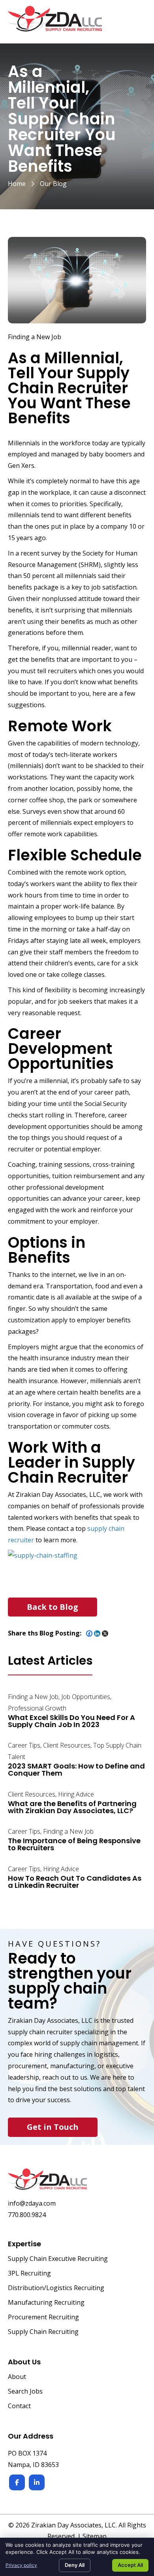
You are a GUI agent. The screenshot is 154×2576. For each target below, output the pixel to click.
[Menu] (137, 23)
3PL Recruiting (29, 2274)
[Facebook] (89, 1633)
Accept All (130, 2565)
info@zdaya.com (32, 2203)
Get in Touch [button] (53, 2127)
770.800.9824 (27, 2215)
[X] (105, 1633)
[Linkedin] (97, 1633)
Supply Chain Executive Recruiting (58, 2259)
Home (17, 184)
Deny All (75, 2565)
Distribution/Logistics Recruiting (56, 2288)
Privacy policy (21, 2565)
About (17, 2377)
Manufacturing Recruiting (46, 2303)
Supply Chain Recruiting (43, 2332)
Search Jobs (25, 2392)
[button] (53, 1607)
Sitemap (95, 2536)
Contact (19, 2406)
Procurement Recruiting (43, 2318)
